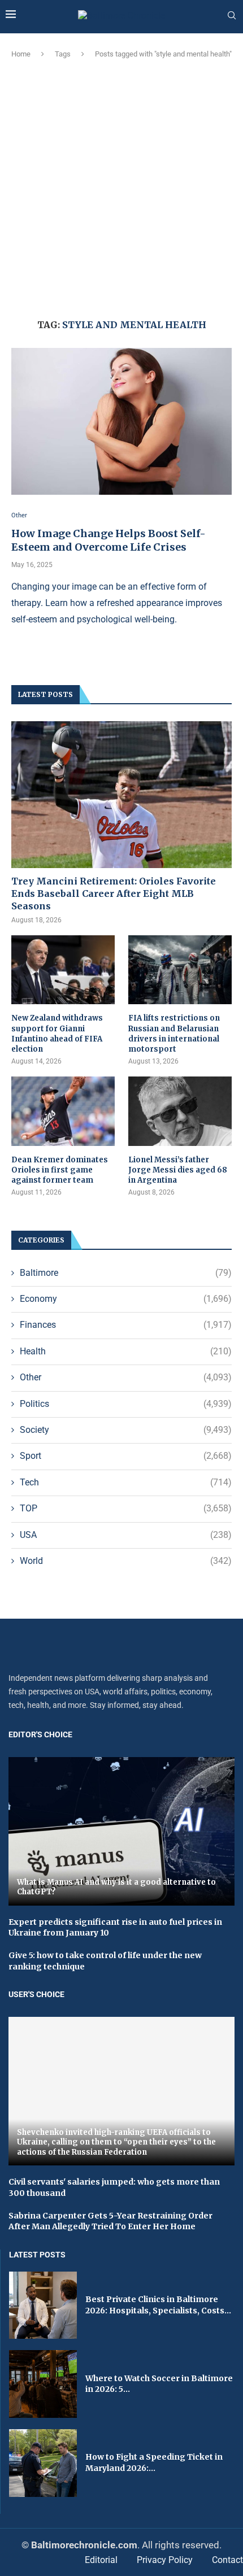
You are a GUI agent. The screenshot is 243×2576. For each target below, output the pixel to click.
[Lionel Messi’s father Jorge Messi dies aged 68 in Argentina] (180, 1111)
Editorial (101, 2560)
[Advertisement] (121, 187)
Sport (126, 1456)
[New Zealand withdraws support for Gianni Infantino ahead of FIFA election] (63, 970)
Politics (126, 1404)
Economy (126, 1299)
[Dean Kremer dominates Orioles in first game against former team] (63, 1111)
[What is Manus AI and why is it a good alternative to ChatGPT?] (121, 1831)
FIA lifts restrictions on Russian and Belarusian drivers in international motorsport (174, 1034)
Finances (126, 1325)
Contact (227, 2560)
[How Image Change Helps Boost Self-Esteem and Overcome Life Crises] (121, 421)
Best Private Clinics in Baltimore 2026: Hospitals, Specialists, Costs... (158, 2305)
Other (126, 1377)
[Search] (232, 16)
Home (21, 54)
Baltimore (126, 1273)
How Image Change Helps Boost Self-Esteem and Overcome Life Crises (109, 540)
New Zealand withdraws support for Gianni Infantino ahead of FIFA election (57, 1034)
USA (126, 1535)
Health (126, 1351)
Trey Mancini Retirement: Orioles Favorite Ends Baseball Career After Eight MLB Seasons (114, 894)
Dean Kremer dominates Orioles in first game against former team (60, 1170)
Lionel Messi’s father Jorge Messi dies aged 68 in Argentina (178, 1170)
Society (126, 1430)
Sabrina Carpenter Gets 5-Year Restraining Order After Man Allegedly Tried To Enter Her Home (110, 2221)
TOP (126, 1508)
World (126, 1561)
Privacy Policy (165, 2560)
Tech (126, 1482)
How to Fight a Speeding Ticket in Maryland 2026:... (154, 2462)
